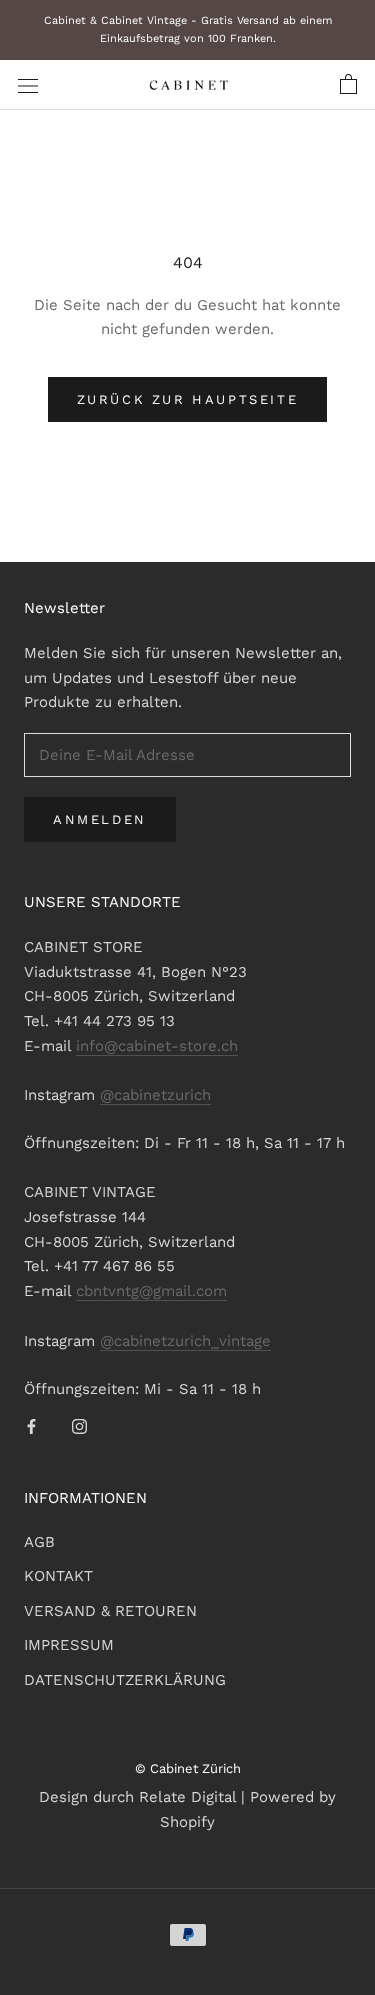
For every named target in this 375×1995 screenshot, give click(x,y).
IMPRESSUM (69, 1645)
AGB (39, 1542)
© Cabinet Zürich (188, 1768)
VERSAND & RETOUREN (110, 1611)
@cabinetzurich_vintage (185, 1341)
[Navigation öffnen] (28, 85)
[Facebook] (31, 1425)
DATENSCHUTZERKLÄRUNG (125, 1680)
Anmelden (100, 819)
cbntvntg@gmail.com (151, 1291)
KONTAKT (58, 1576)
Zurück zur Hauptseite (188, 399)
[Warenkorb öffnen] (348, 85)
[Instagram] (79, 1425)
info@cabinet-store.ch (157, 1046)
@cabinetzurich (155, 1095)
